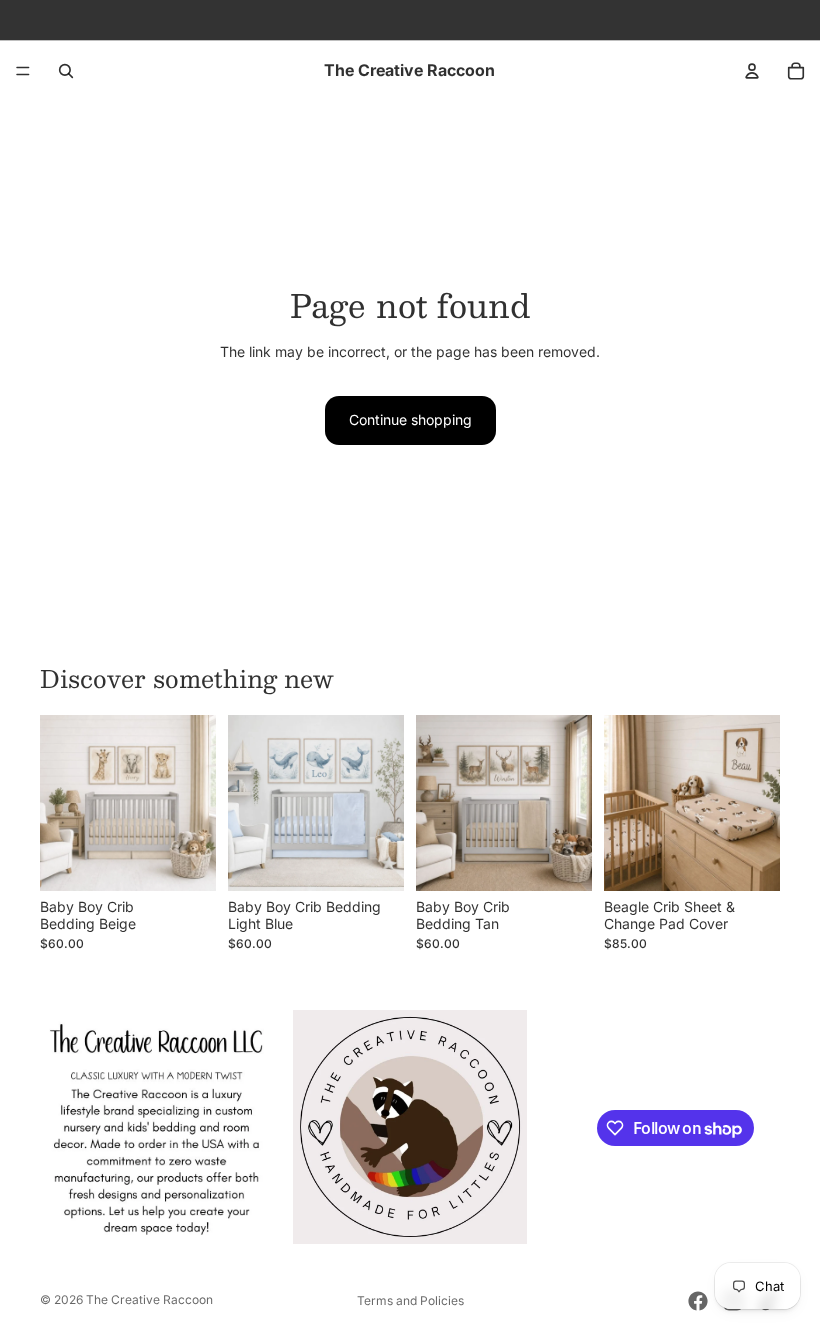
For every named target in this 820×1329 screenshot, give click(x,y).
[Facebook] (698, 1301)
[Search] (66, 71)
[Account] (752, 71)
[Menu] (23, 71)
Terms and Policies (410, 1300)
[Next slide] (194, 803)
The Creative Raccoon (149, 1299)
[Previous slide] (62, 803)
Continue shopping (410, 419)
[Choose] (185, 861)
